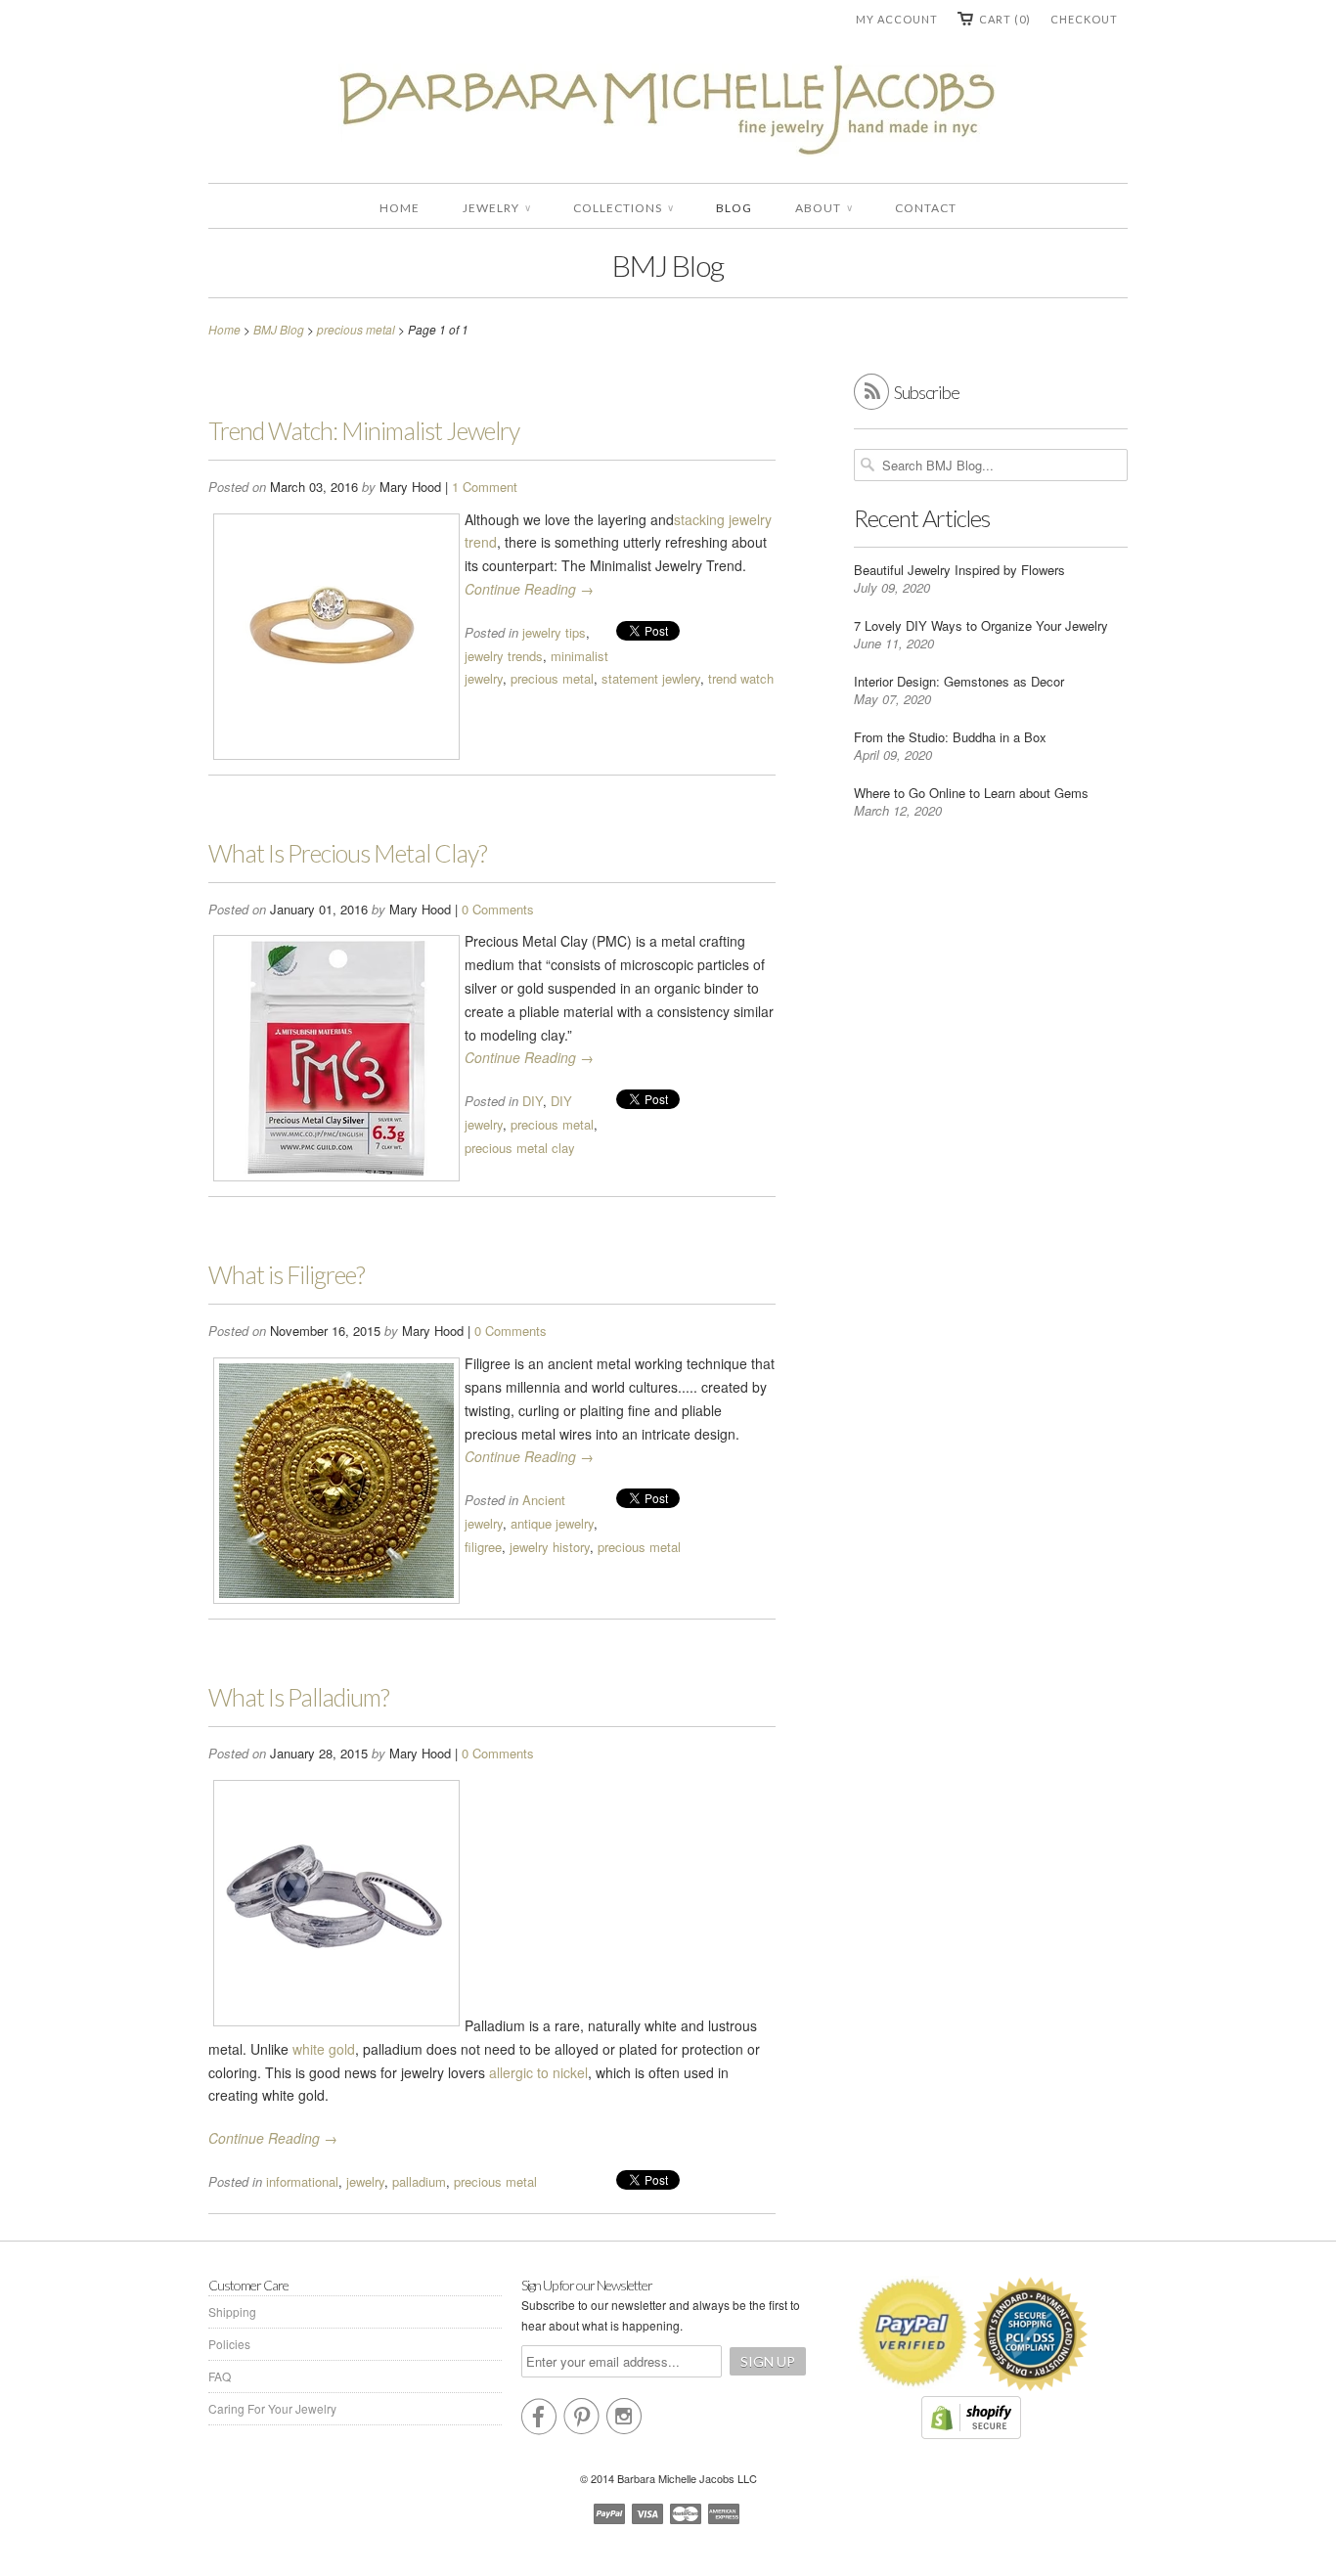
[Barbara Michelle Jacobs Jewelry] (668, 113)
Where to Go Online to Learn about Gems (971, 793)
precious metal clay (520, 1148)
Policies (229, 2344)
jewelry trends (504, 656)
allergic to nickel (538, 2072)
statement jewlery (651, 678)
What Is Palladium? (299, 1697)
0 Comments (498, 909)
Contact (926, 208)
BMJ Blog (668, 265)
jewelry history (550, 1547)
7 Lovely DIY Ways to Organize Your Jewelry (981, 625)
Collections (623, 208)
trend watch (741, 678)
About (824, 208)
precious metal (552, 678)
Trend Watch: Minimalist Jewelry (364, 430)
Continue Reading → (529, 589)
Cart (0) (1005, 19)
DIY (533, 1101)
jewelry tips (554, 632)
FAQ (220, 2376)
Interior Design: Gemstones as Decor (959, 681)
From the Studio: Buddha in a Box (950, 737)
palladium (419, 2181)
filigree (483, 1547)
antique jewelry (552, 1523)
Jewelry (496, 208)
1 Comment (485, 487)
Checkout (1084, 19)
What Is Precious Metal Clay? (348, 853)
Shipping (232, 2311)
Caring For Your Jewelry (272, 2408)
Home (400, 208)
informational (302, 2181)
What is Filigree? (287, 1274)
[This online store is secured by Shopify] (971, 2434)
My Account (897, 19)
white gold (324, 2049)
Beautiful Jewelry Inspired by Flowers (959, 570)
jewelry (365, 2181)
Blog (734, 208)
